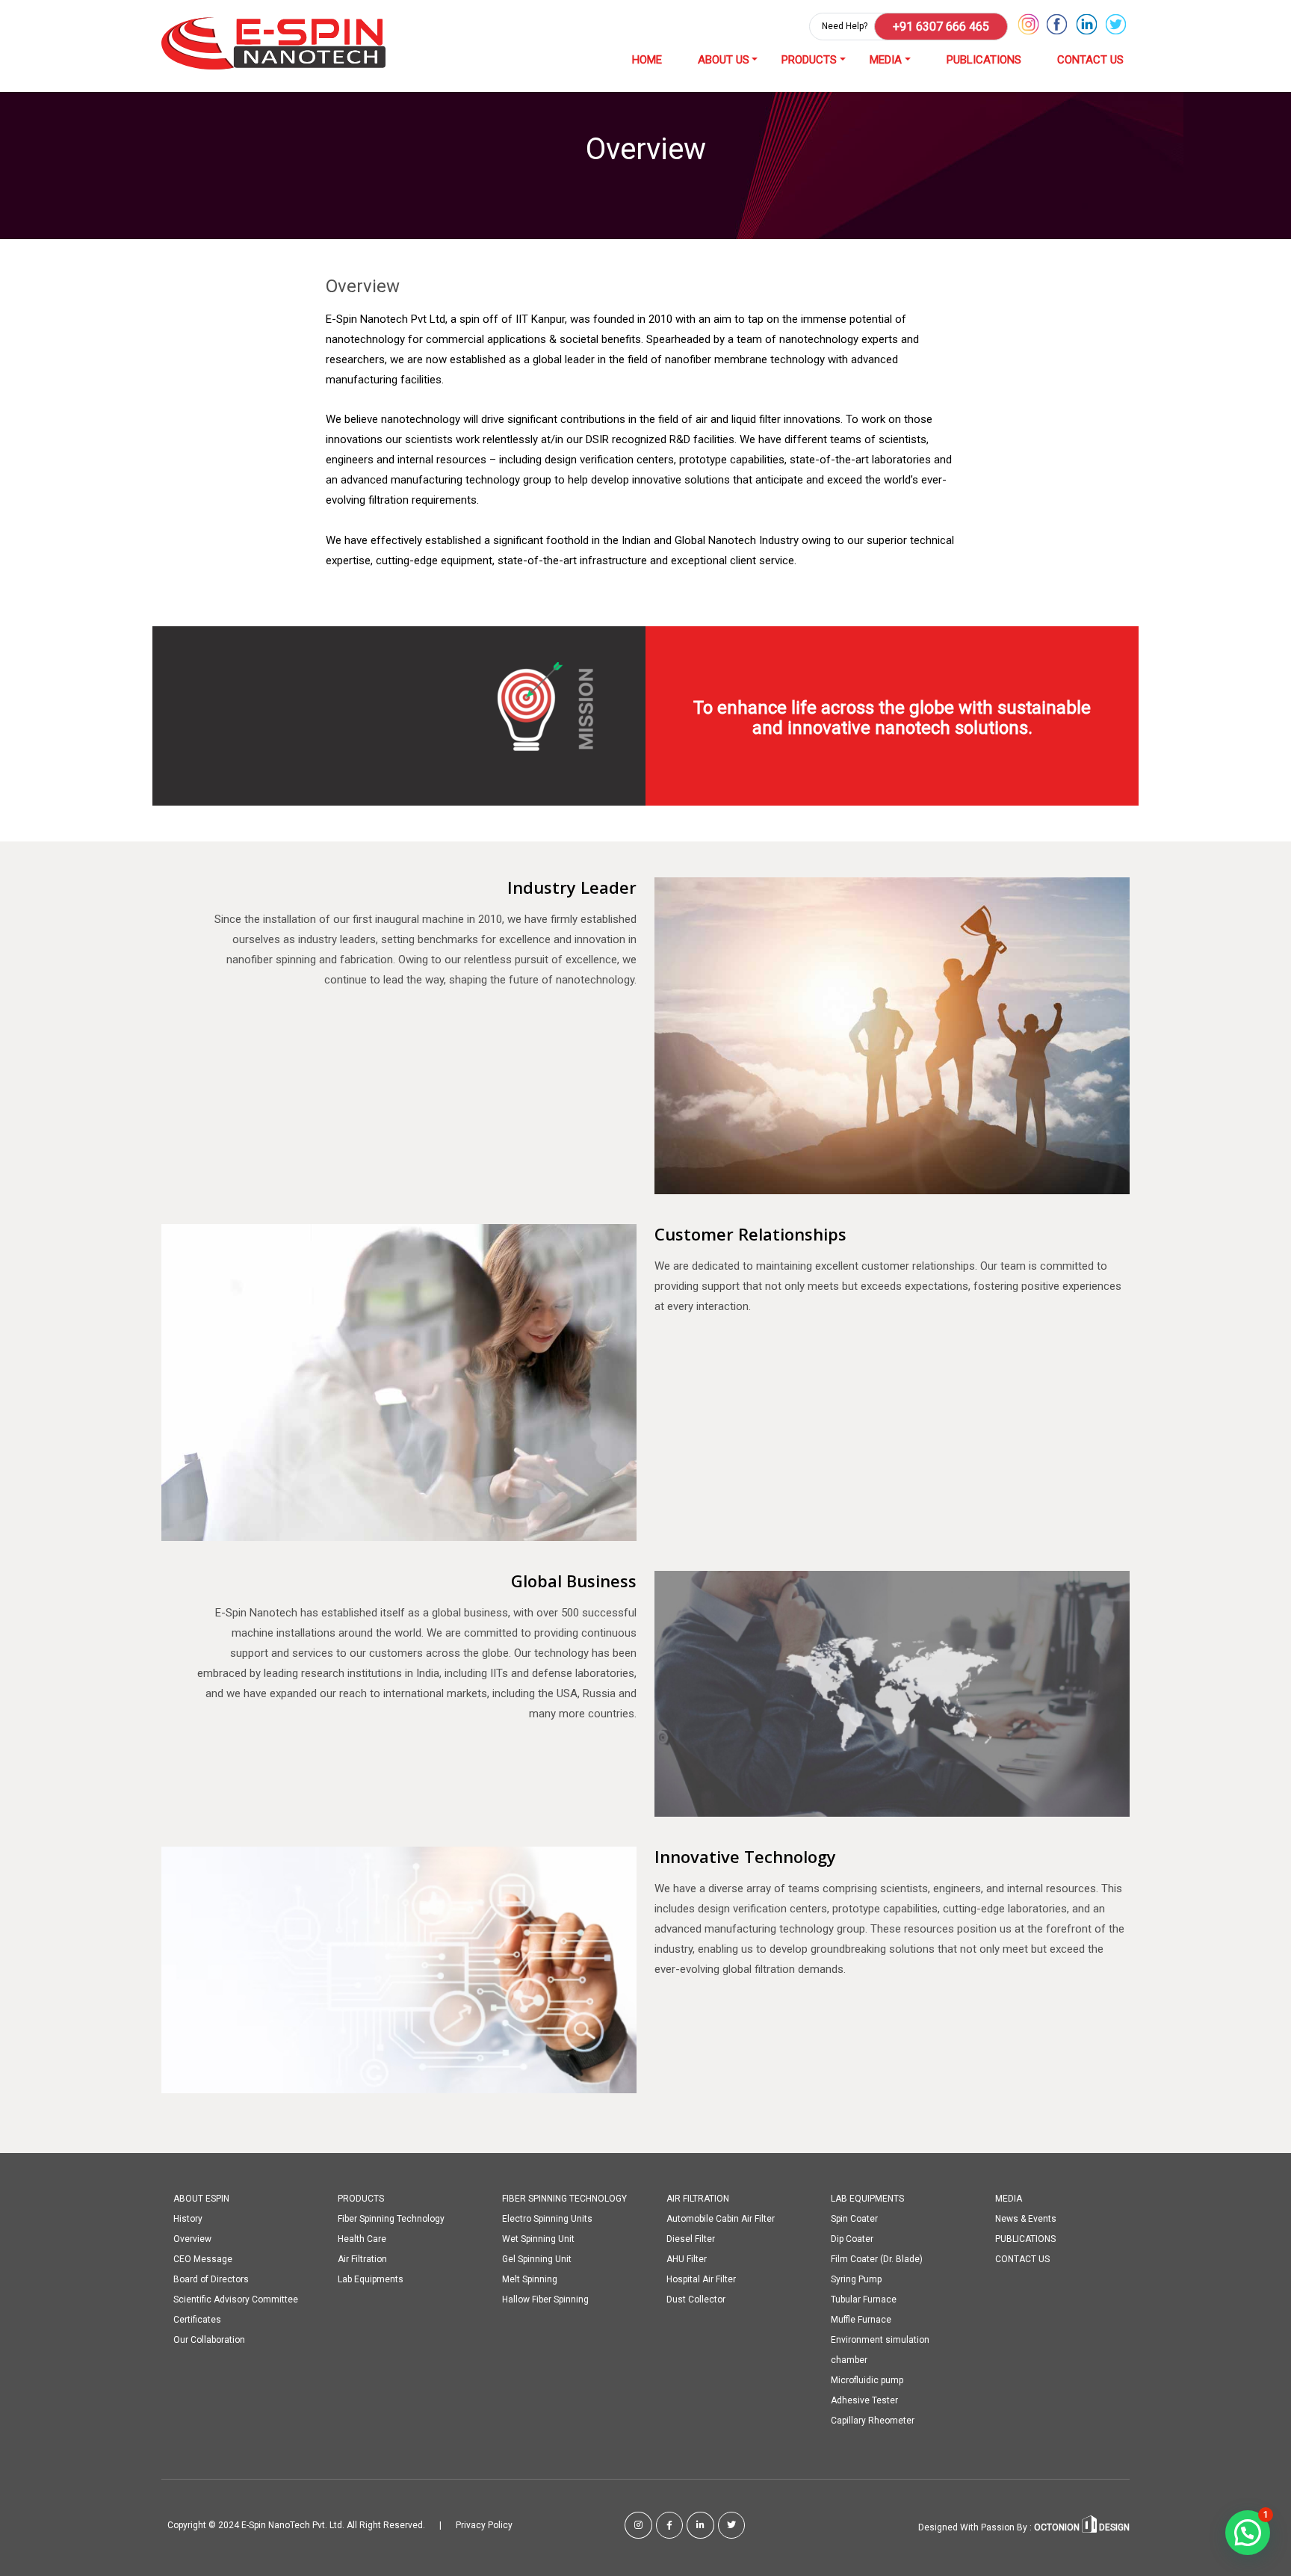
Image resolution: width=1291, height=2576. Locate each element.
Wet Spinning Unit (538, 2239)
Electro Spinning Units (547, 2219)
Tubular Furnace (864, 2299)
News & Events (1026, 2219)
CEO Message (203, 2259)
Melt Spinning (530, 2279)
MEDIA (886, 60)
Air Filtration (362, 2259)
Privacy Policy (484, 2525)
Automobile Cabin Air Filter (721, 2219)
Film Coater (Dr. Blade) (877, 2259)
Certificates (197, 2320)
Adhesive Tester (864, 2400)
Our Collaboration (209, 2340)
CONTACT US (1090, 60)
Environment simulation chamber (880, 2350)
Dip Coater (852, 2239)
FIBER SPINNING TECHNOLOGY (564, 2199)
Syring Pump (856, 2279)
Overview (192, 2239)
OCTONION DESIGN (1081, 2527)
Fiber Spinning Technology (391, 2219)
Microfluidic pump (867, 2380)
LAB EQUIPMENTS (867, 2199)
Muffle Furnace (861, 2320)
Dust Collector (696, 2299)
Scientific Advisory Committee (236, 2299)
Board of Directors (211, 2279)
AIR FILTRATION (698, 2199)
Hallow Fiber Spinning (545, 2299)
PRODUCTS (809, 60)
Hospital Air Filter (701, 2279)
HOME (647, 60)
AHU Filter (687, 2259)
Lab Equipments (371, 2279)
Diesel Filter (691, 2239)
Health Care (362, 2239)
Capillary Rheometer (873, 2421)
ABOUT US (724, 60)
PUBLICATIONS (984, 60)
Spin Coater (854, 2219)
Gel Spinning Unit (537, 2259)
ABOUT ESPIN (201, 2199)
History (188, 2219)
